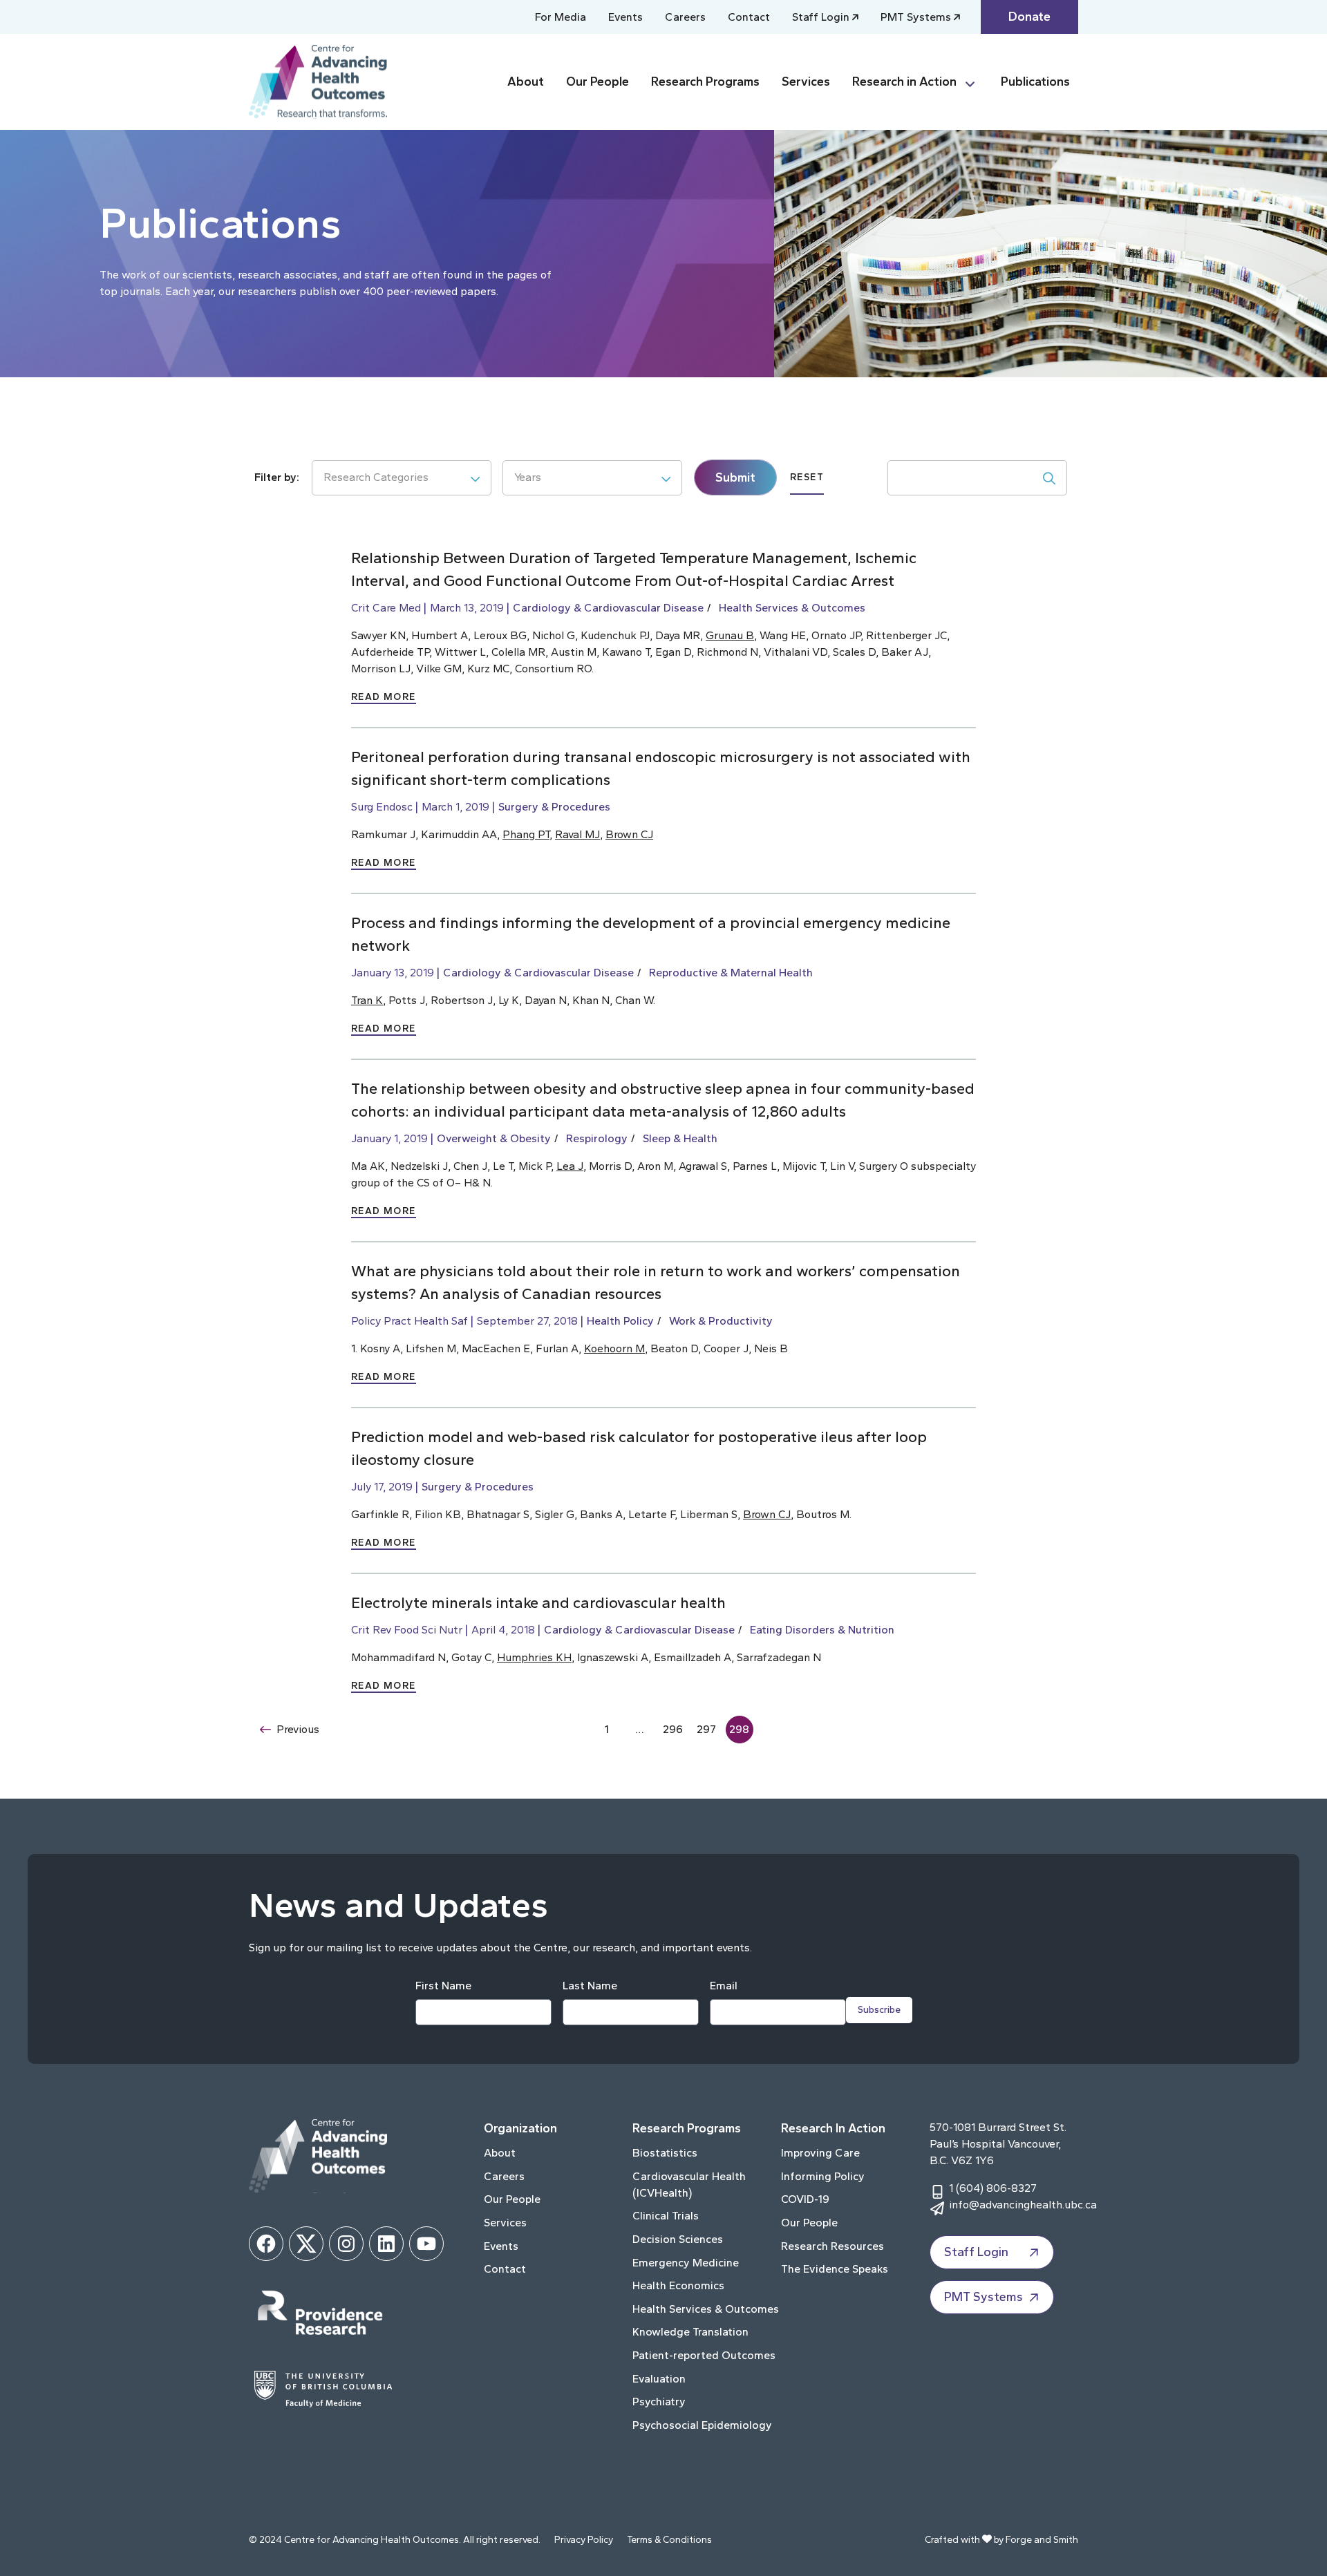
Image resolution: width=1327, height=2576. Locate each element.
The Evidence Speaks (835, 2269)
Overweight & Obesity (494, 1138)
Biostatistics (665, 2153)
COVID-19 (805, 2199)
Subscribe (879, 2010)
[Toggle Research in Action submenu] (976, 82)
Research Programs (705, 82)
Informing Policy (823, 2176)
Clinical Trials (666, 2216)
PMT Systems (916, 17)
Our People (597, 82)
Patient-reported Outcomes (704, 2355)
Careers (685, 17)
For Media (561, 17)
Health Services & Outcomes (792, 608)
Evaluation (659, 2379)
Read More (384, 697)
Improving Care (820, 2153)
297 (706, 1729)
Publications (1035, 82)
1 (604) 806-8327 (993, 2188)
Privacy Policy (584, 2540)
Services (806, 82)
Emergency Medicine (686, 2263)
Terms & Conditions (669, 2540)
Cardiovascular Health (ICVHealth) (689, 2185)
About (526, 82)
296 (673, 1729)
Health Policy (620, 1321)
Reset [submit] (807, 477)
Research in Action (904, 82)
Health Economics (678, 2285)
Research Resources (832, 2246)
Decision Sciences (678, 2239)
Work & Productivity (721, 1321)
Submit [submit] (735, 477)
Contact (749, 17)
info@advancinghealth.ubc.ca (1023, 2205)
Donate (1029, 17)
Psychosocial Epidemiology (702, 2425)
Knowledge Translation (690, 2332)
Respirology (597, 1138)
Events (625, 17)
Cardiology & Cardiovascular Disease (608, 608)
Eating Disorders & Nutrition (822, 1630)
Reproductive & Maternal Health (731, 973)
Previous (298, 1729)
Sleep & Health (680, 1138)
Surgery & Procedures (554, 807)
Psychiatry (659, 2402)
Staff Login (821, 17)
